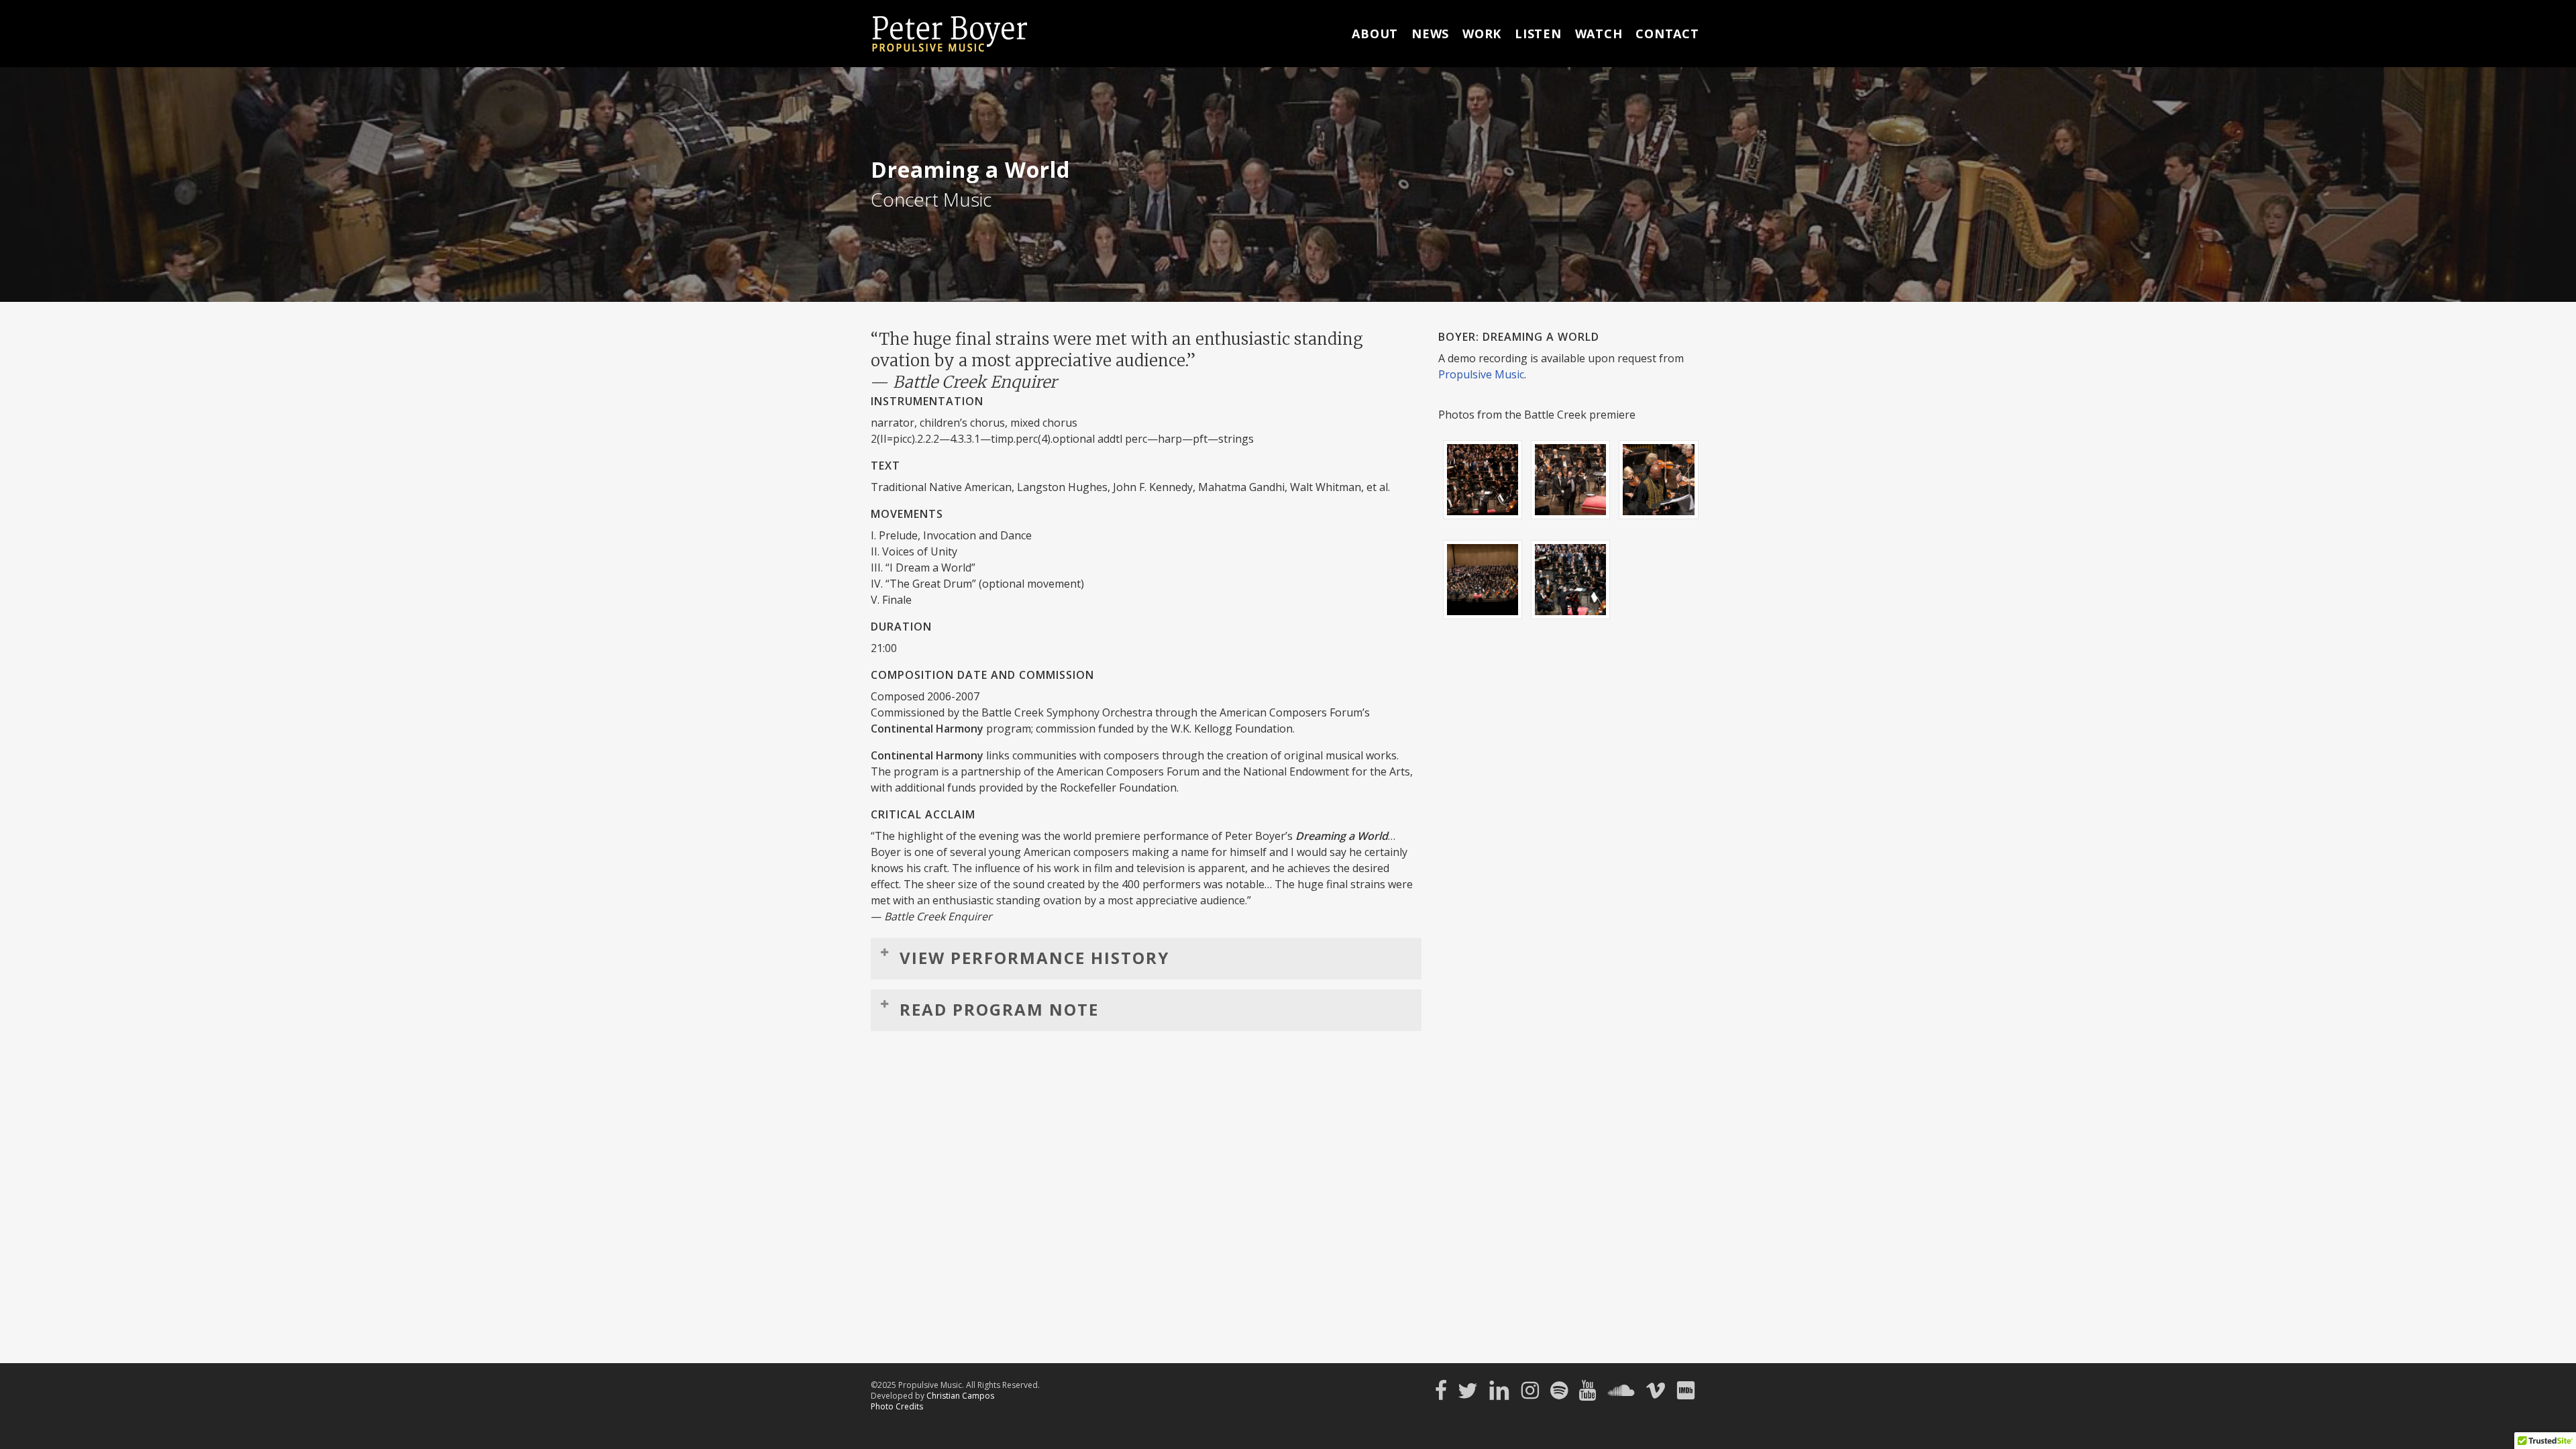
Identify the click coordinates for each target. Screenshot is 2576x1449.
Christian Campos (960, 1396)
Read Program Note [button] (999, 1009)
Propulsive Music (1481, 374)
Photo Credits (897, 1406)
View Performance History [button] (1034, 958)
